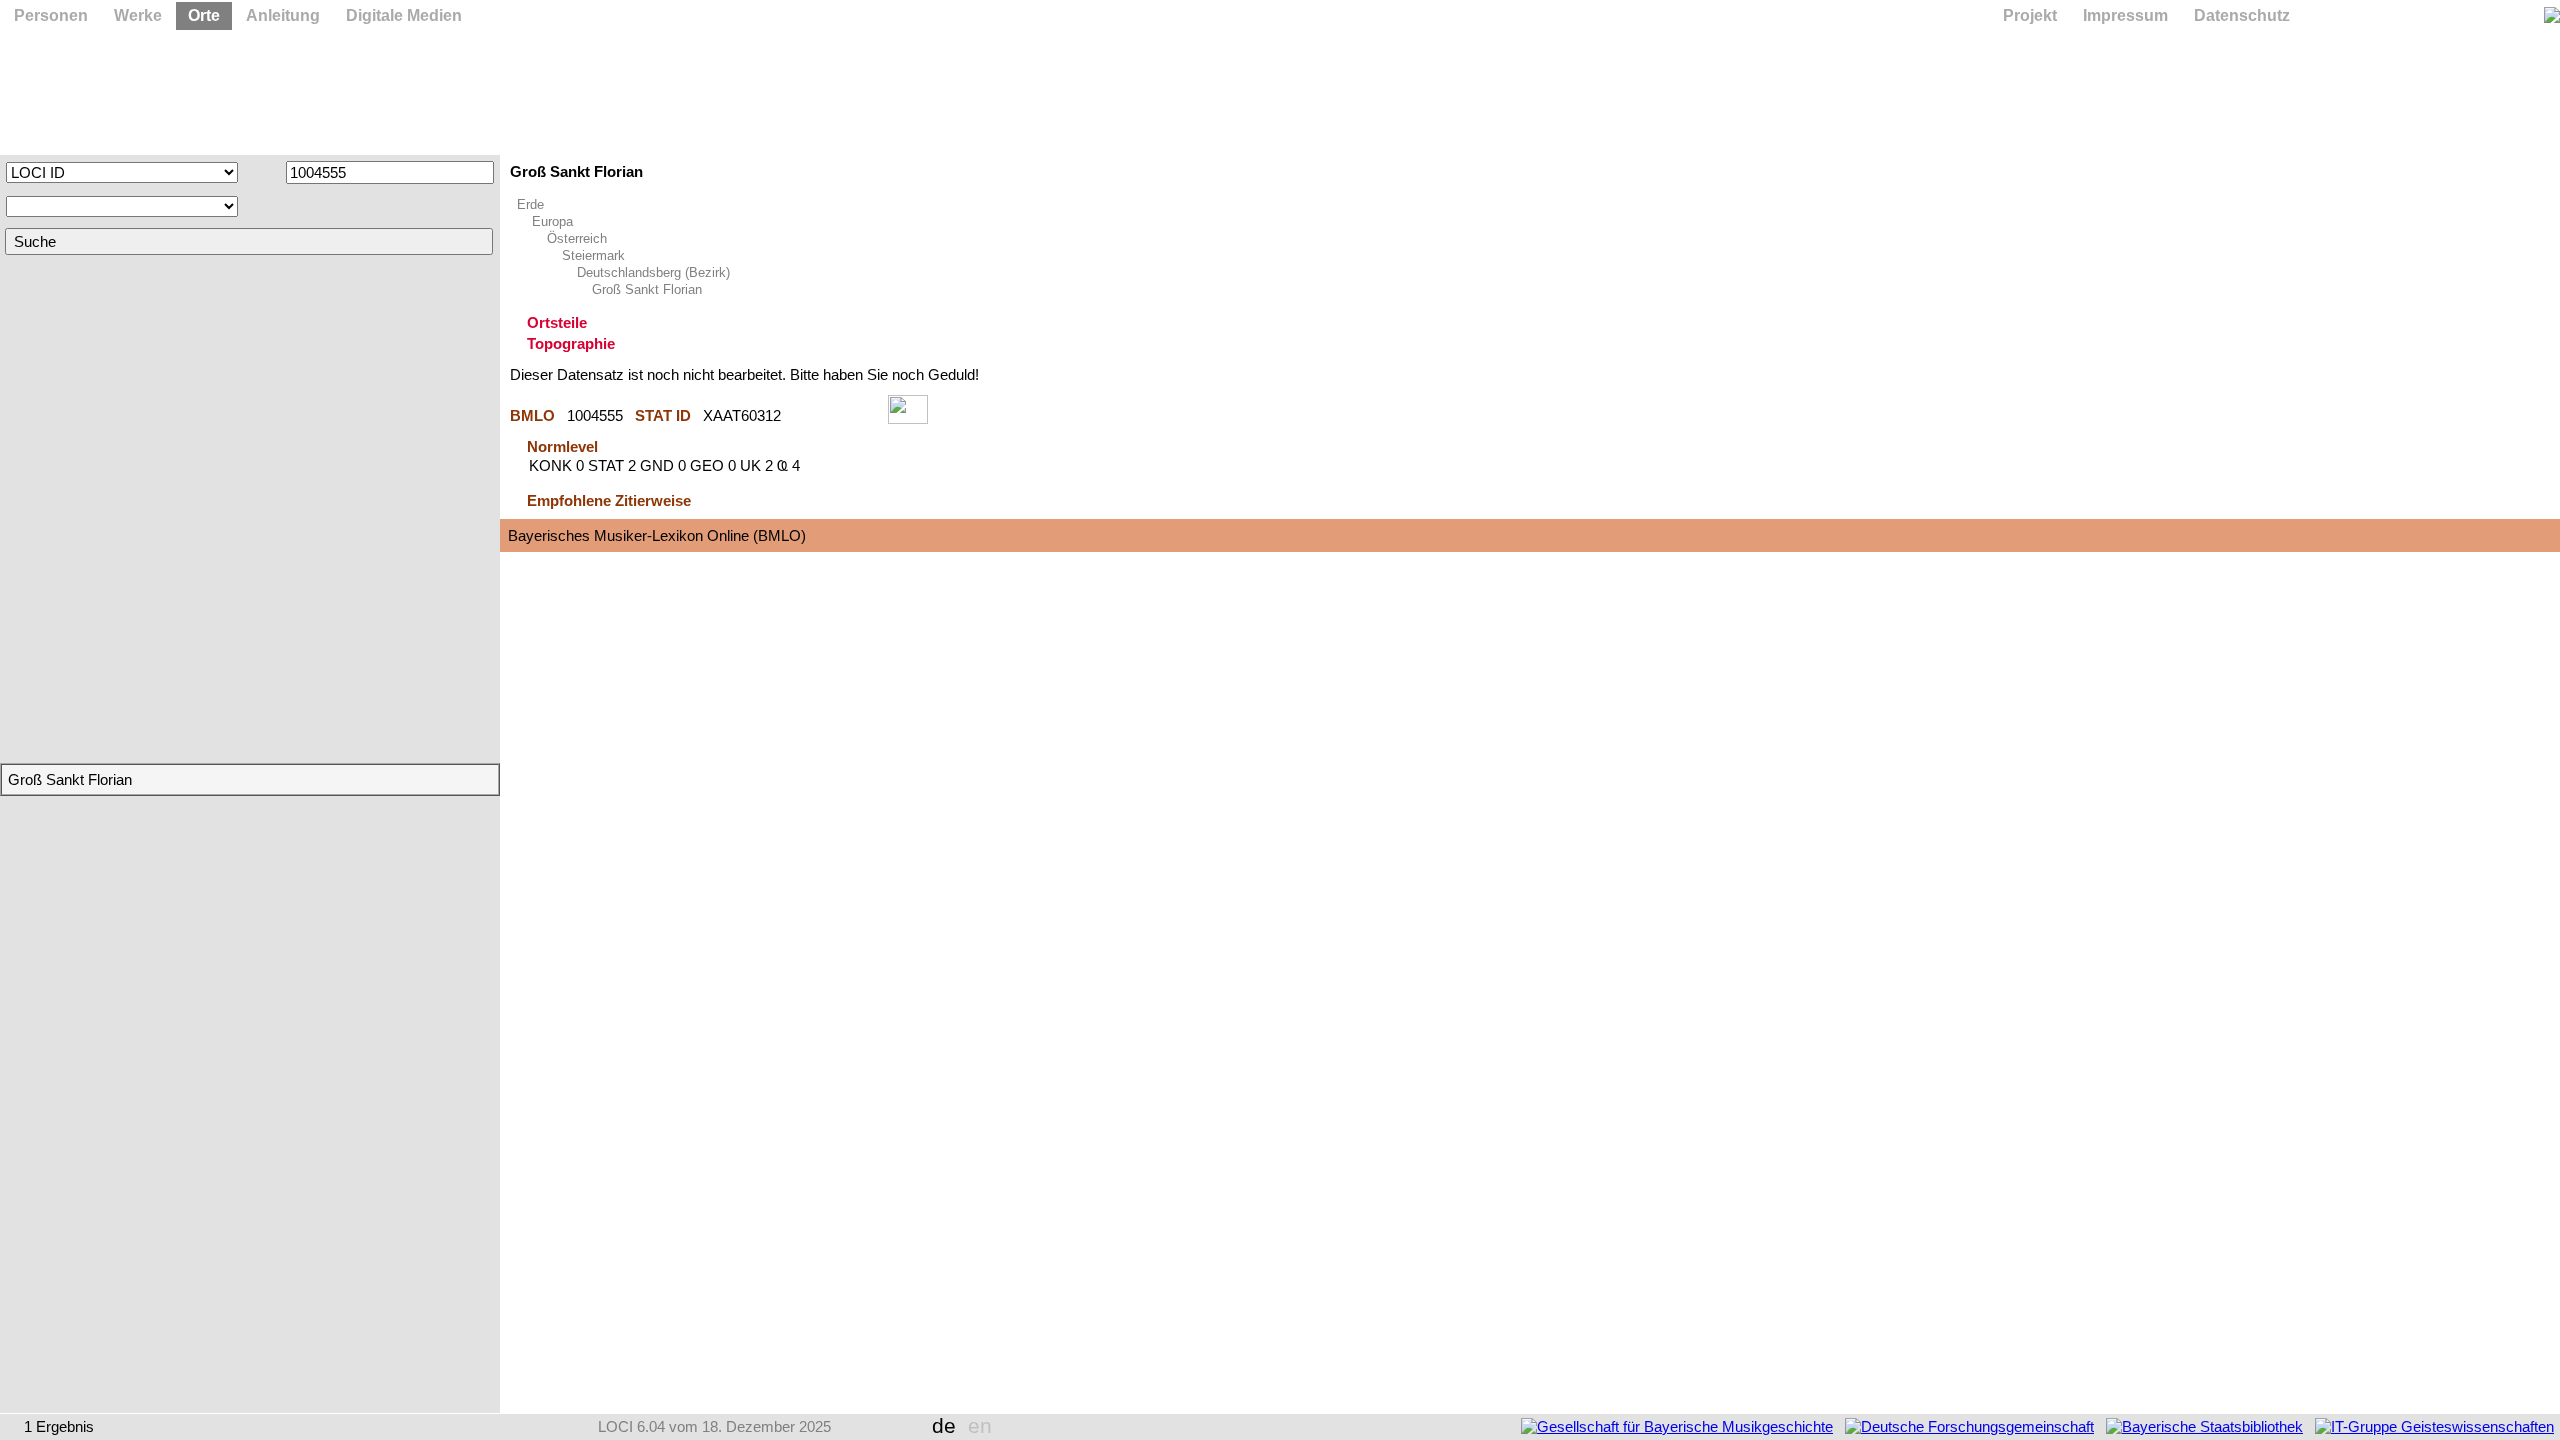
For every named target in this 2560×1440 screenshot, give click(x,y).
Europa (552, 221)
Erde (530, 204)
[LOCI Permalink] (834, 415)
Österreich (577, 238)
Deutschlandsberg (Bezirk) (653, 272)
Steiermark (593, 255)
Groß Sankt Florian (647, 289)
